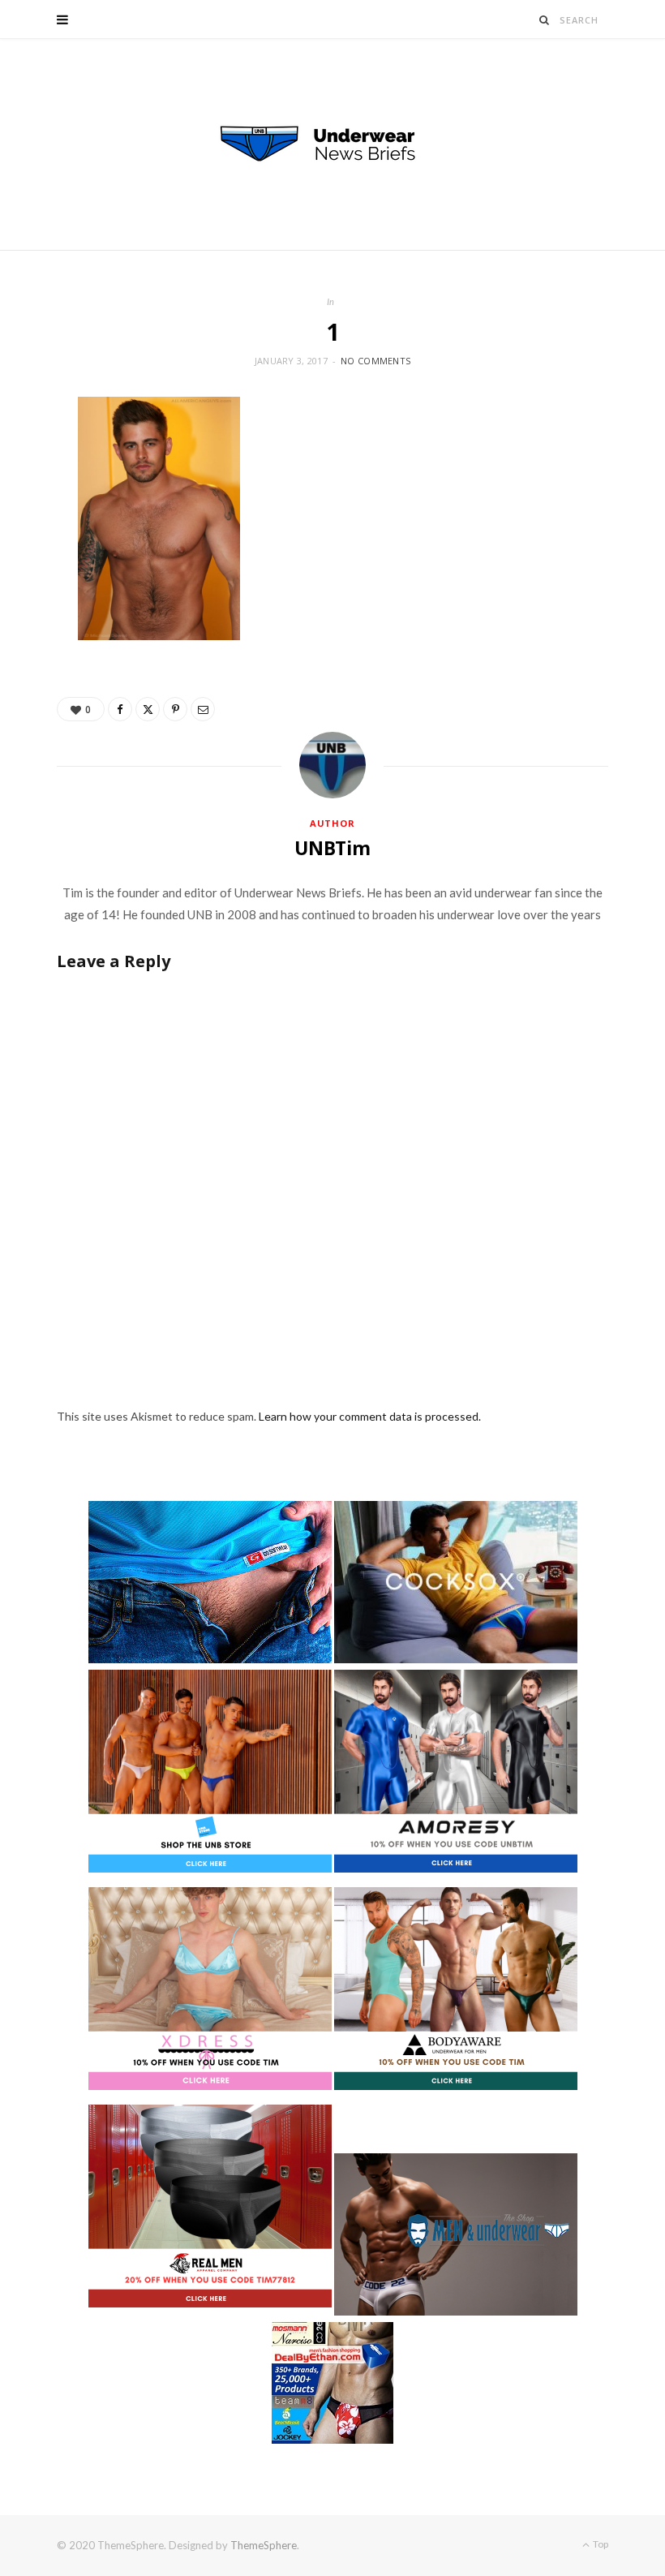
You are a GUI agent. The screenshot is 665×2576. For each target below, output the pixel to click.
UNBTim (332, 848)
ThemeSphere (264, 2545)
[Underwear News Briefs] (332, 144)
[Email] (203, 709)
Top (600, 2544)
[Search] (545, 20)
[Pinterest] (175, 709)
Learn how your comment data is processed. (370, 1416)
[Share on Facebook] (120, 709)
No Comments (375, 361)
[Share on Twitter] (148, 709)
